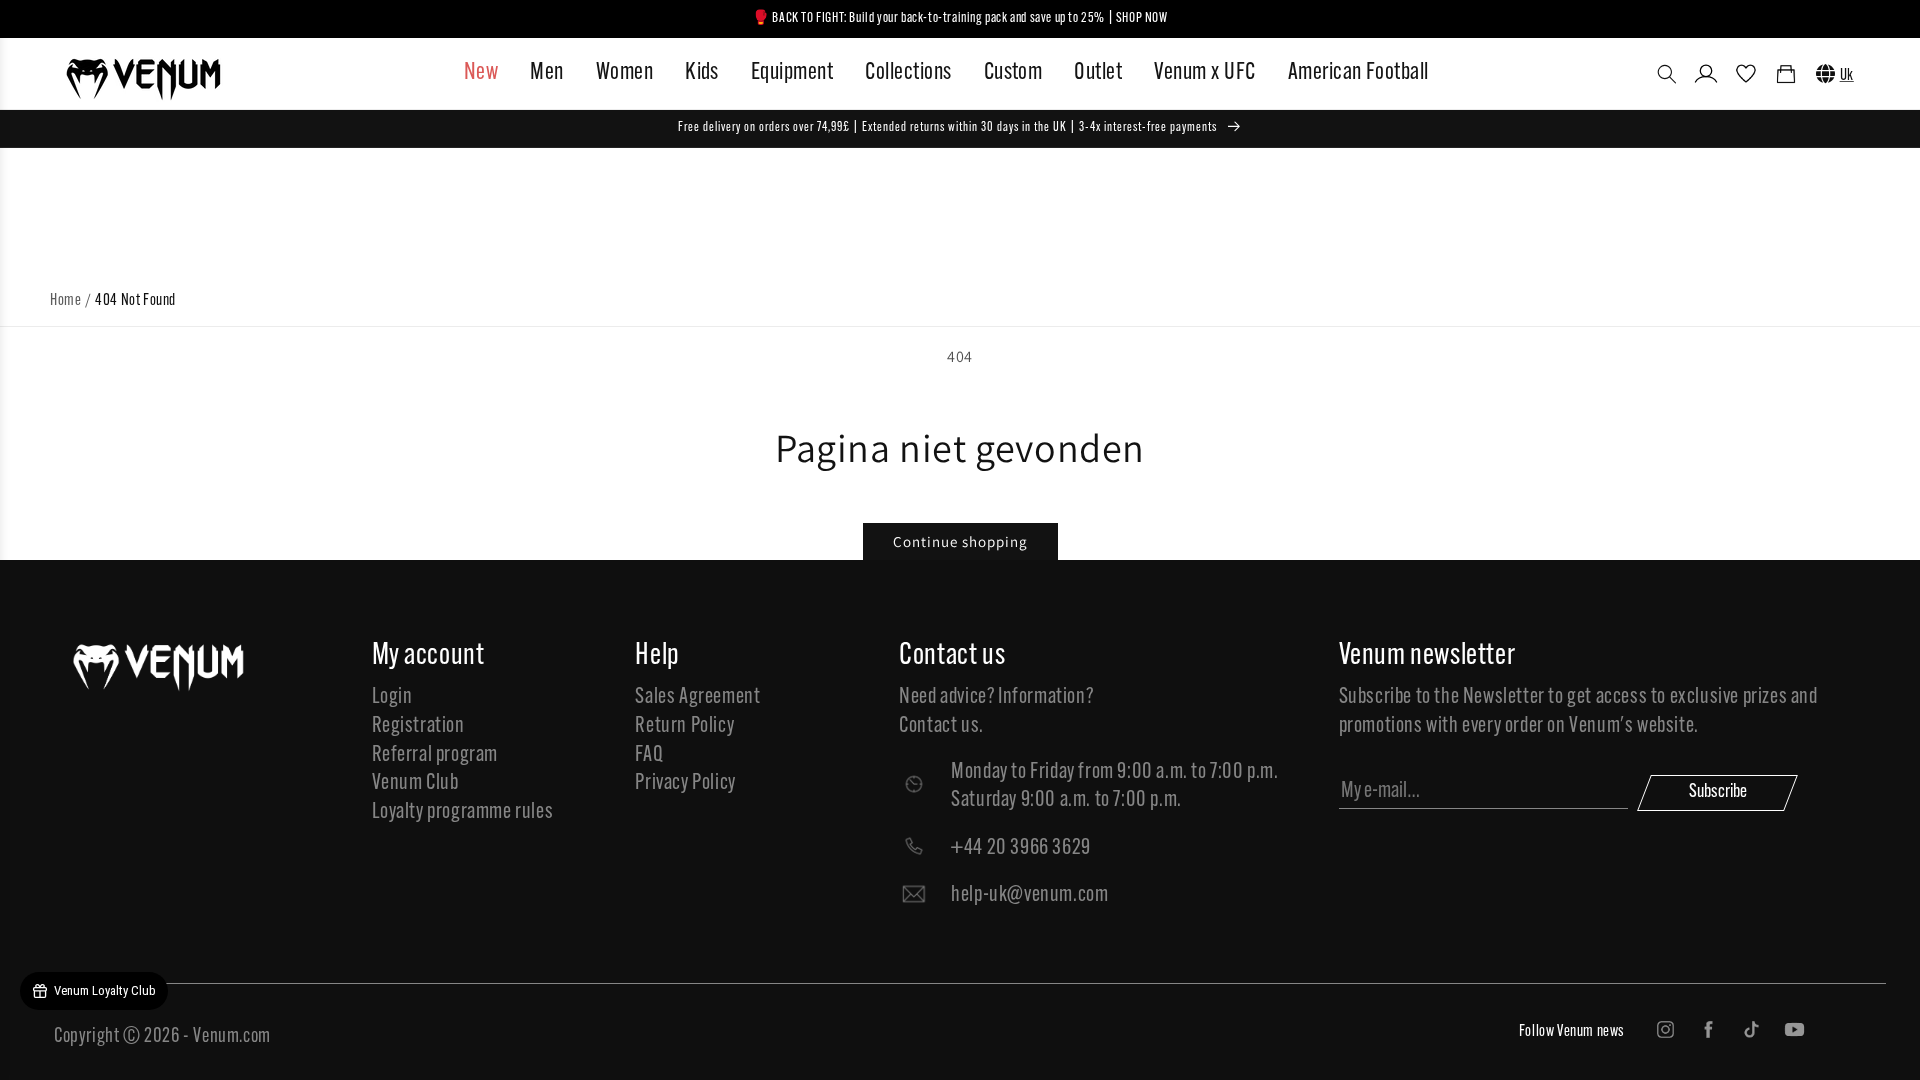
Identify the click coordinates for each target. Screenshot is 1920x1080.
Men (546, 73)
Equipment (792, 73)
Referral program (435, 755)
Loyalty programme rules (463, 812)
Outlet (1098, 73)
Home (65, 301)
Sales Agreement (697, 697)
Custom (1013, 73)
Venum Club (415, 783)
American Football (1358, 73)
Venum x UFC (1204, 73)
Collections (908, 73)
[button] (1667, 74)
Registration (418, 726)
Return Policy (684, 726)
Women (624, 73)
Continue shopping (960, 541)
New (481, 73)
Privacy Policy (685, 783)
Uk (1847, 76)
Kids (702, 73)
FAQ (649, 755)
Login (392, 697)
